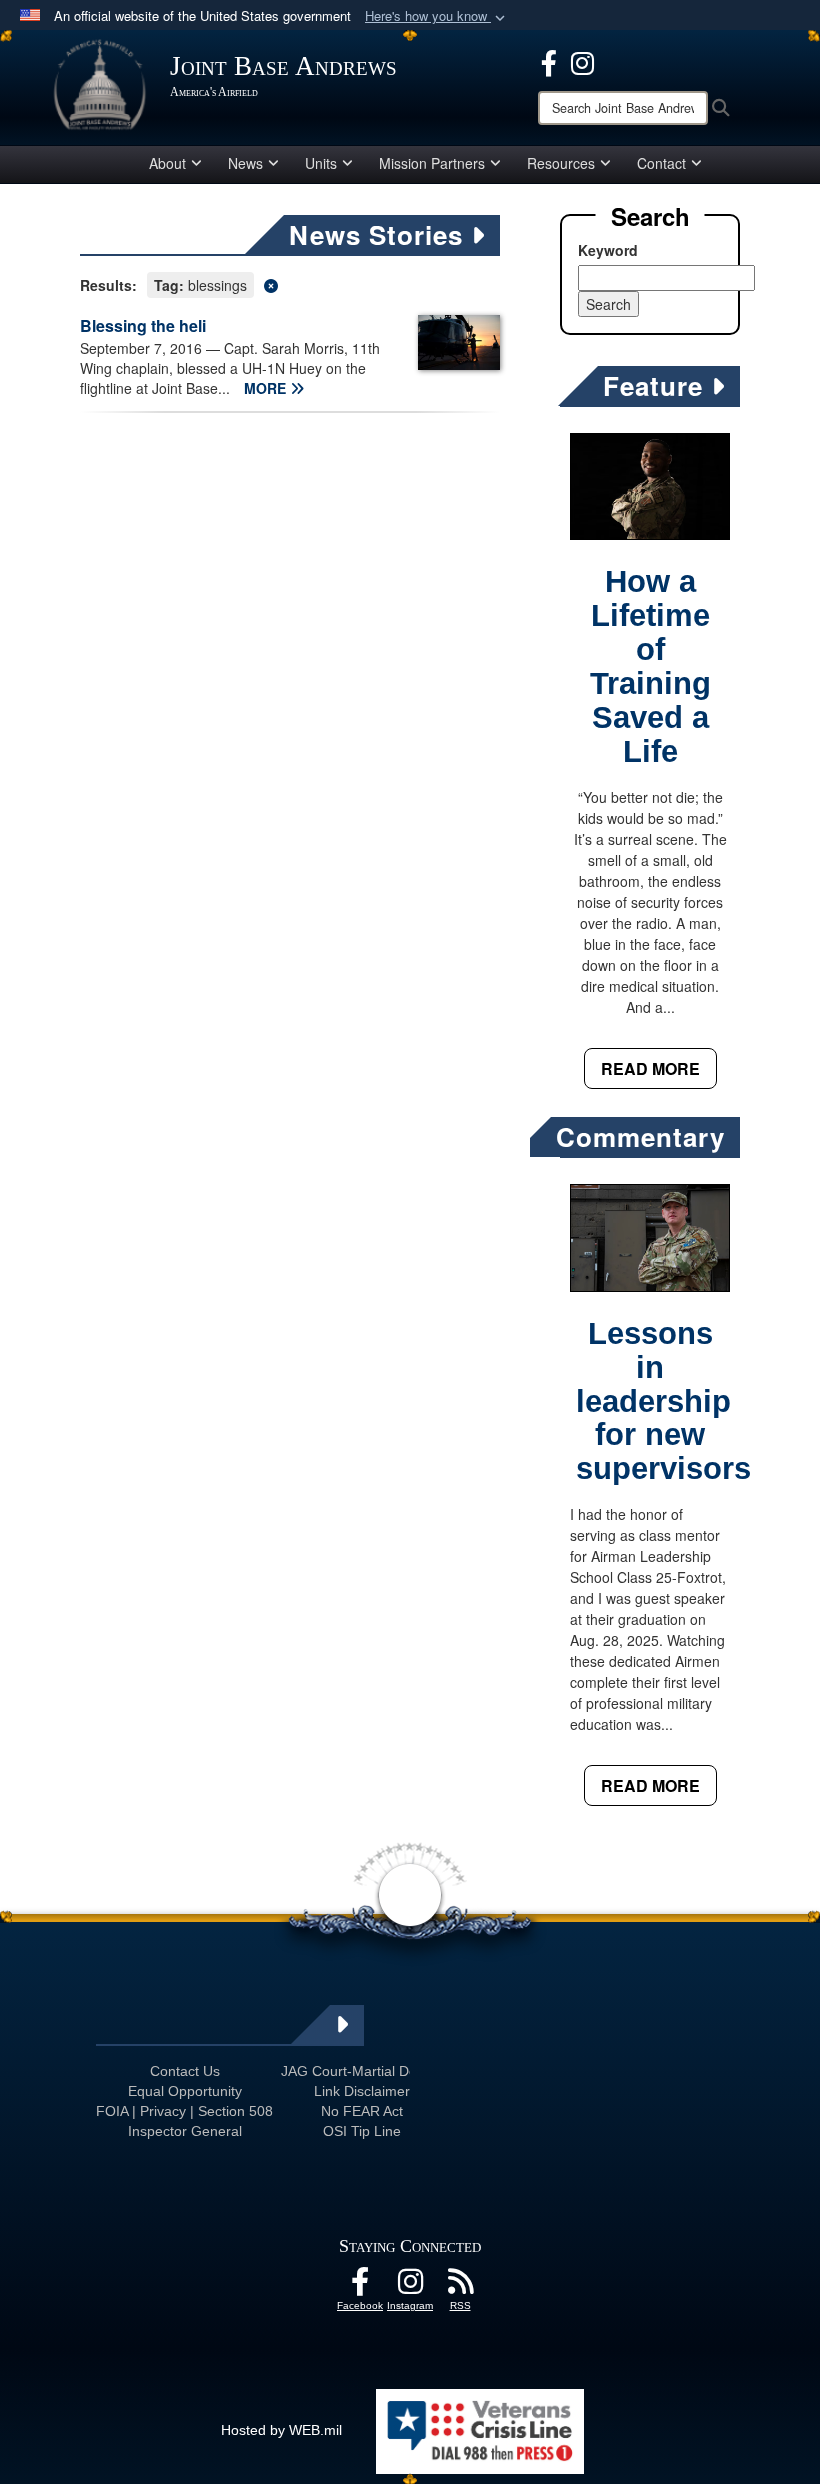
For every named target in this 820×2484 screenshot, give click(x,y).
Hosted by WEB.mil (281, 2430)
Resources (561, 163)
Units (321, 163)
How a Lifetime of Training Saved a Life (650, 666)
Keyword (608, 250)
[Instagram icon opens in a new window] (582, 61)
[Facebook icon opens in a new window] (549, 61)
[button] (437, 16)
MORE (267, 388)
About (167, 163)
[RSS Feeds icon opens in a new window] (460, 2287)
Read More (650, 1068)
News (245, 163)
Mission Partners (432, 163)
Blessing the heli (143, 325)
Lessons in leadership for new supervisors (663, 1401)
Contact (661, 163)
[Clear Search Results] (290, 283)
